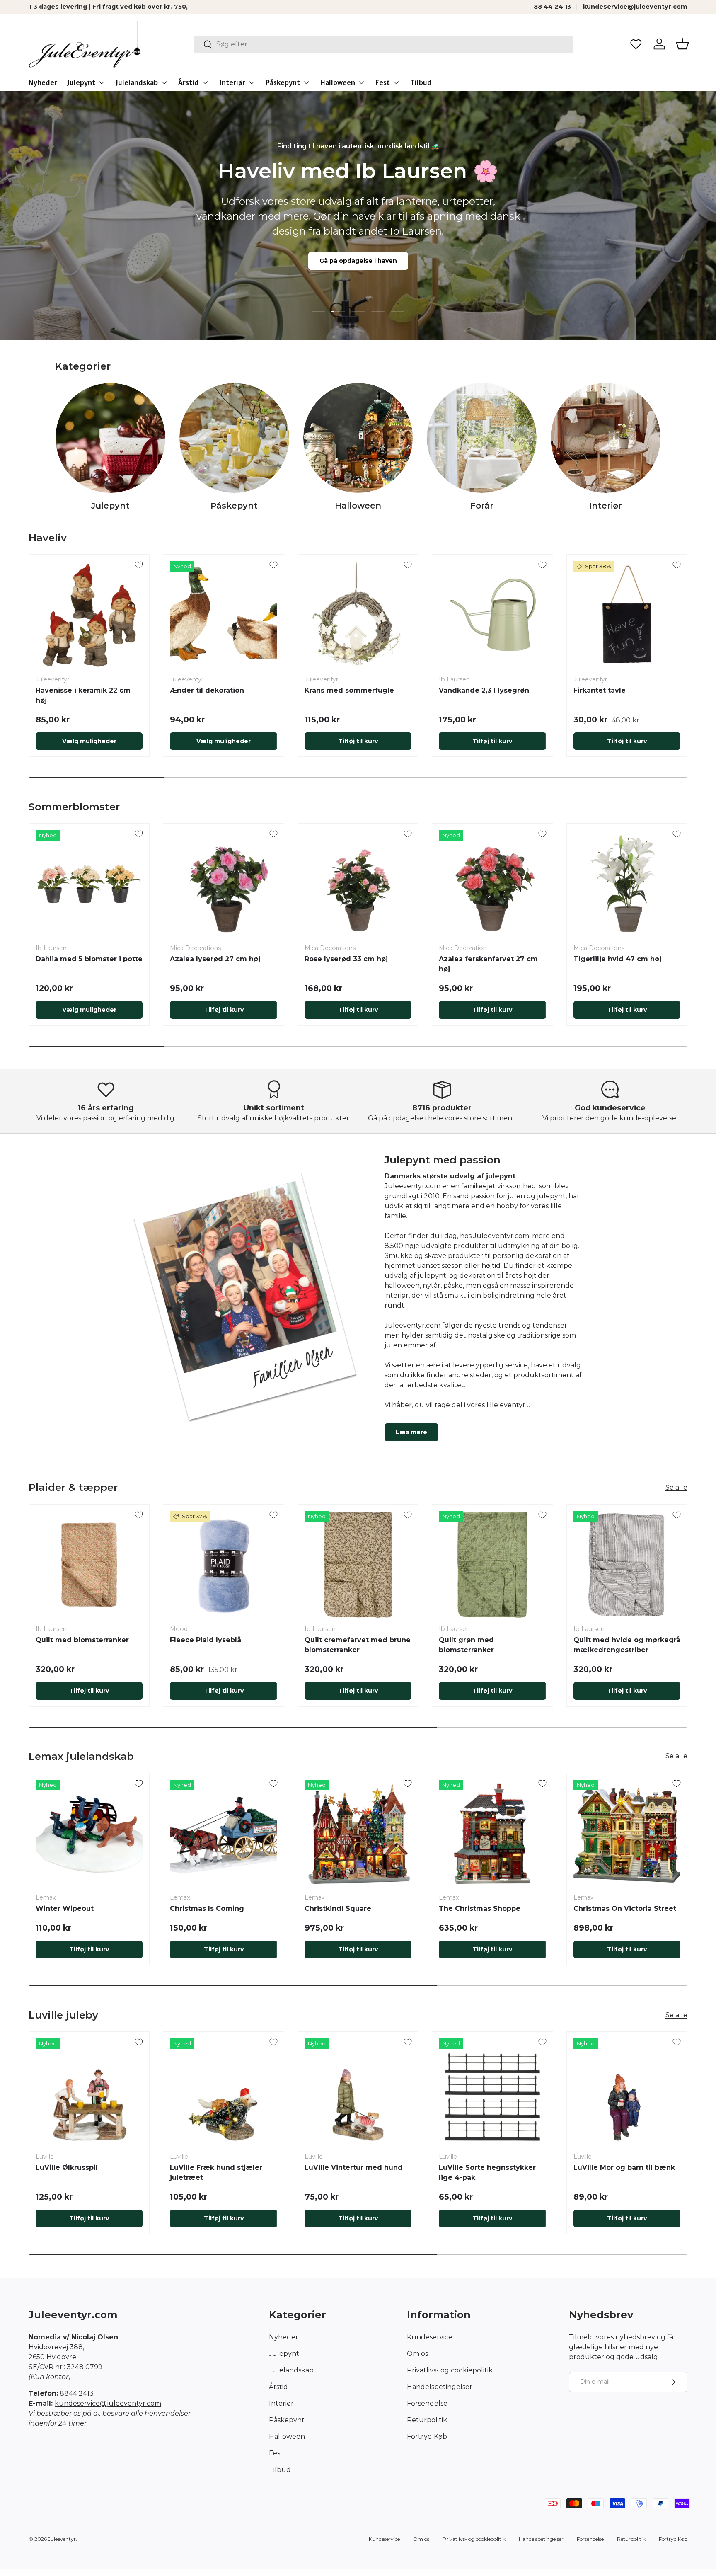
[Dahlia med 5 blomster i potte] (89, 884)
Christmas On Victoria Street (625, 1908)
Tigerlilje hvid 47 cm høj (617, 959)
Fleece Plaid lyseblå (206, 1640)
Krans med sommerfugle (349, 690)
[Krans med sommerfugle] (358, 615)
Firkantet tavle (600, 690)
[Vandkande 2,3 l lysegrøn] (492, 615)
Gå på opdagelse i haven (358, 261)
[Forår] (482, 438)
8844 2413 (77, 2393)
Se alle (676, 1487)
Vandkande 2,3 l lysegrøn (484, 690)
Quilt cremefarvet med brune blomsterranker (358, 1645)
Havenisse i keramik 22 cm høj (83, 695)
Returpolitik (427, 2420)
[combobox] (384, 44)
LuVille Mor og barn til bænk (624, 2168)
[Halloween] (358, 438)
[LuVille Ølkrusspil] (89, 2092)
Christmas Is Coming (207, 1908)
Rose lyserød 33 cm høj (346, 959)
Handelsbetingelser (440, 2387)
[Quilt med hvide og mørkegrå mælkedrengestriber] (627, 1565)
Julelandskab (137, 82)
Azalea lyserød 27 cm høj (215, 959)
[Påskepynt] (234, 438)
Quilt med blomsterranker (82, 1640)
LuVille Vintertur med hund (354, 2168)
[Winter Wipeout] (89, 1833)
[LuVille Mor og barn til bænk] (627, 2092)
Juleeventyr (62, 2539)
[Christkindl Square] (358, 1833)
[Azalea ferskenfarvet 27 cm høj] (492, 884)
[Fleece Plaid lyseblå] (223, 1565)
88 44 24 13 (552, 7)
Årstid (189, 82)
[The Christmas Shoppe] (492, 1833)
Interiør (232, 82)
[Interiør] (606, 438)
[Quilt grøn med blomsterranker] (492, 1565)
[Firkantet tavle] (627, 615)
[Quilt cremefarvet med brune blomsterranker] (358, 1565)
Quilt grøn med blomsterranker (466, 1645)
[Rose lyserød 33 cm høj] (358, 884)
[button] (682, 44)
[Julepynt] (110, 438)
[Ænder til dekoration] (223, 615)
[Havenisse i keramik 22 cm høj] (89, 615)
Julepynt (81, 82)
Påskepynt (283, 82)
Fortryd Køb (427, 2437)
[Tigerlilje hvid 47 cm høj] (627, 884)
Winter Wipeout (65, 1908)
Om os (417, 2354)
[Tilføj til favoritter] (139, 565)
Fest (383, 82)
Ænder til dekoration (207, 690)
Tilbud (421, 82)
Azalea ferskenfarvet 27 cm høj (488, 964)
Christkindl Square (338, 1908)
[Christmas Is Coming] (223, 1833)
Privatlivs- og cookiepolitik (450, 2370)
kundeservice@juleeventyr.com (635, 7)
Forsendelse (427, 2403)
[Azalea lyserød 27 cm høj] (223, 884)
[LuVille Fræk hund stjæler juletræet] (223, 2092)
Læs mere (411, 1432)
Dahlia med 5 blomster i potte (89, 959)
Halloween (338, 82)
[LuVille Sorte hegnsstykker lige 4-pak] (492, 2092)
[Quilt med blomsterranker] (89, 1565)
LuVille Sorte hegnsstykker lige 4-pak (487, 2173)
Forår (482, 506)
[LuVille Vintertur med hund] (358, 2092)
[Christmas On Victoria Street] (627, 1833)
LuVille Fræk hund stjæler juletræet (216, 2173)
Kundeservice (430, 2337)
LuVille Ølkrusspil (67, 2168)
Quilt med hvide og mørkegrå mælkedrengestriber (627, 1645)
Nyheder (43, 82)
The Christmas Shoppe (480, 1908)
